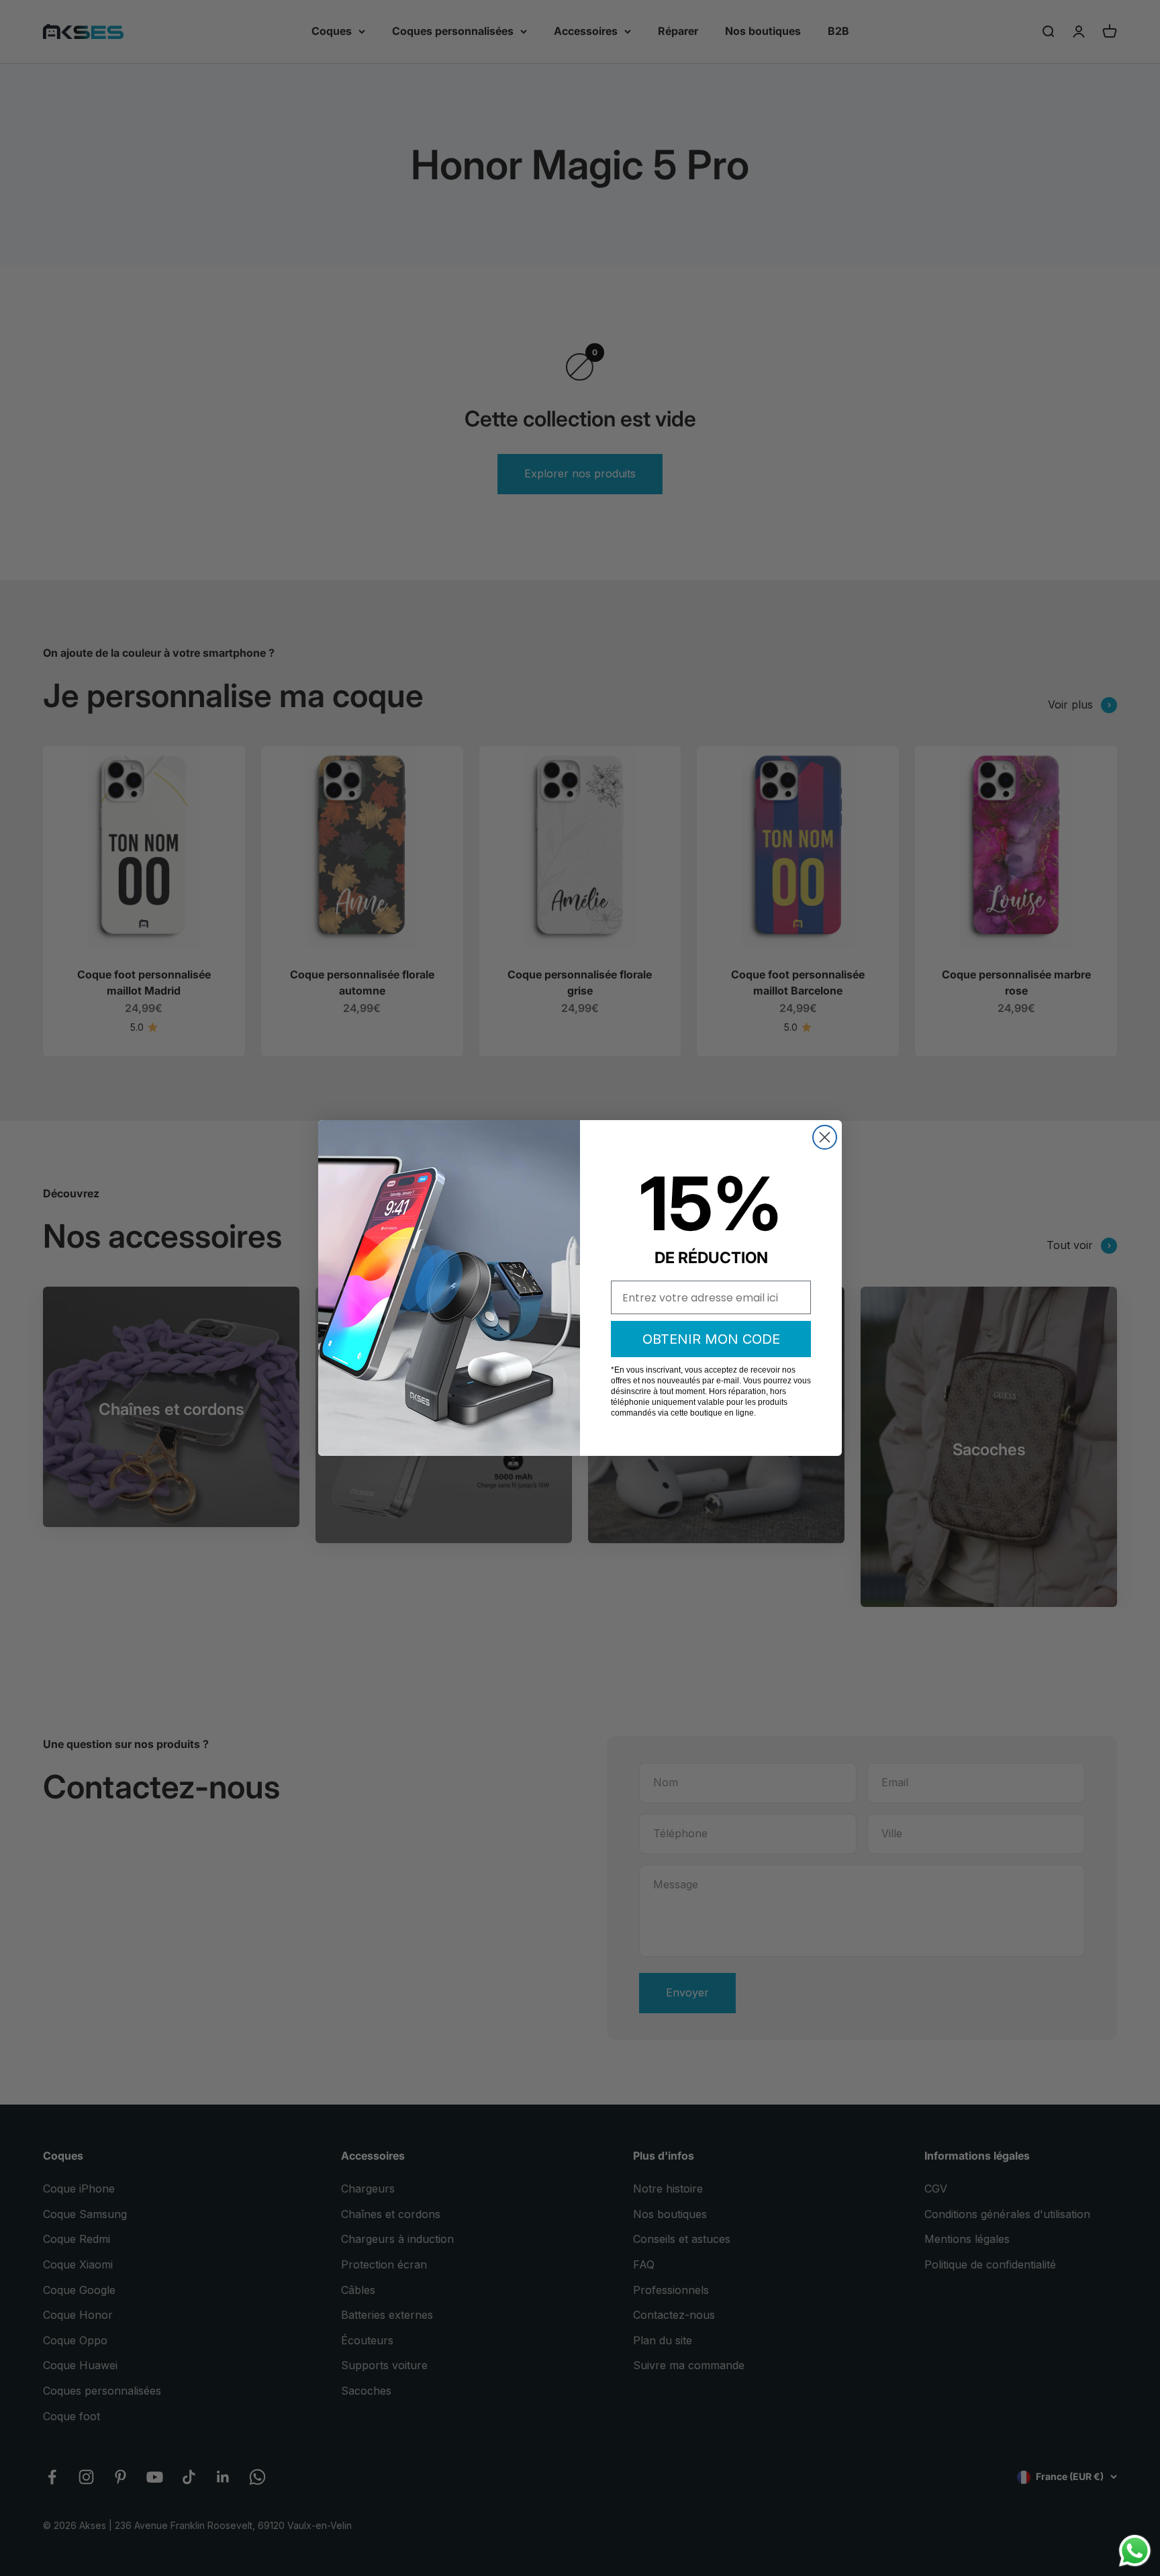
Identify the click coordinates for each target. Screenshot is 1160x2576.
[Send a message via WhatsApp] (1135, 2551)
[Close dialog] (825, 1137)
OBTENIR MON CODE (711, 1339)
